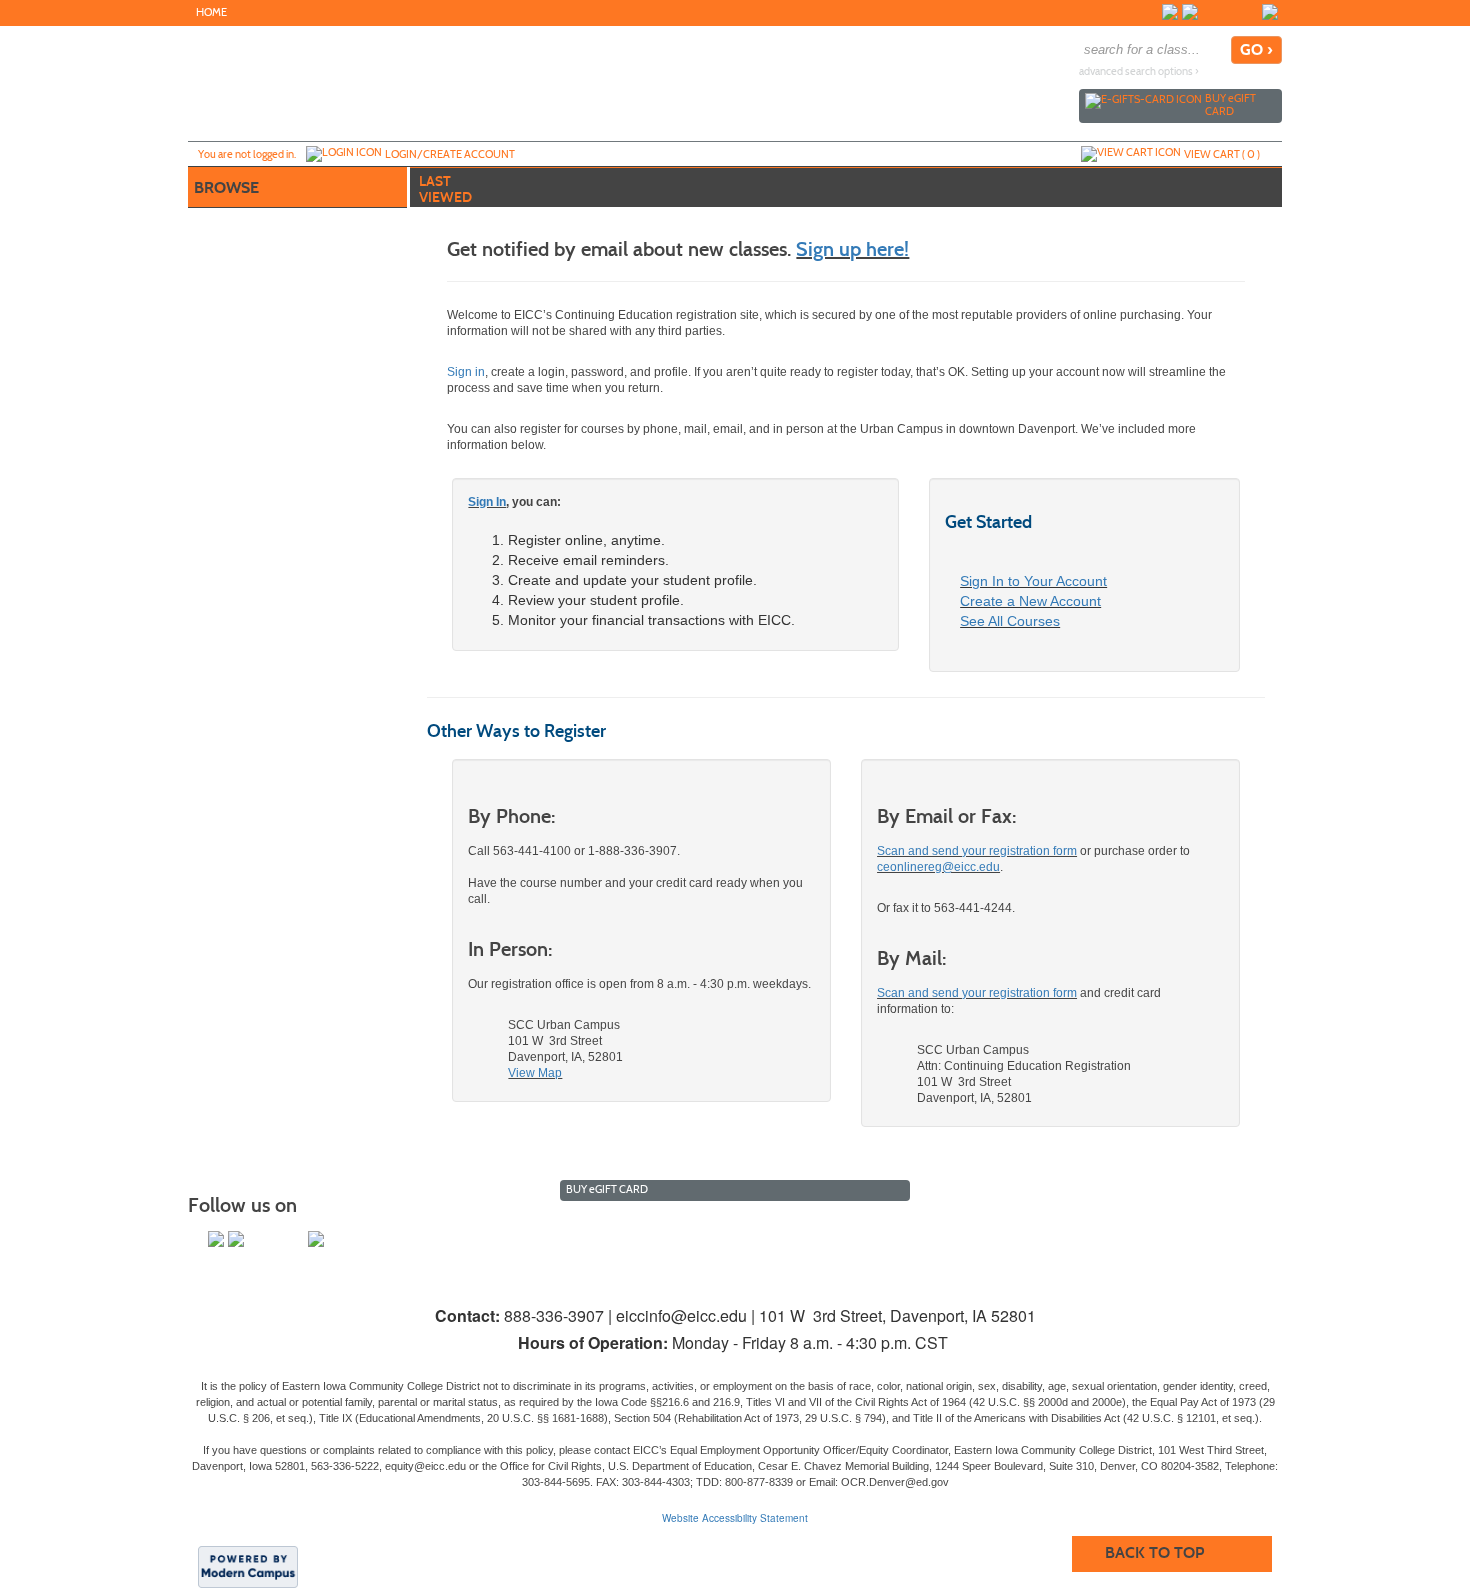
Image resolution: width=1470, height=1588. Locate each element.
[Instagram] (1210, 12)
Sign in (466, 372)
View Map (535, 1073)
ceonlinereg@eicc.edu (938, 867)
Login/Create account (450, 154)
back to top (1154, 1552)
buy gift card (1230, 104)
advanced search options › (1139, 71)
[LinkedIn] (1270, 12)
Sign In (487, 502)
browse (226, 187)
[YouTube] (1230, 12)
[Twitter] (1190, 12)
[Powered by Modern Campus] (248, 1566)
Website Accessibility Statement (735, 1518)
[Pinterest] (1250, 12)
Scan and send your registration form (977, 851)
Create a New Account (1030, 601)
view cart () (1222, 154)
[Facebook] (1170, 12)
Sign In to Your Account (1033, 581)
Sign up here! (852, 249)
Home (211, 12)
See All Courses (1010, 621)
